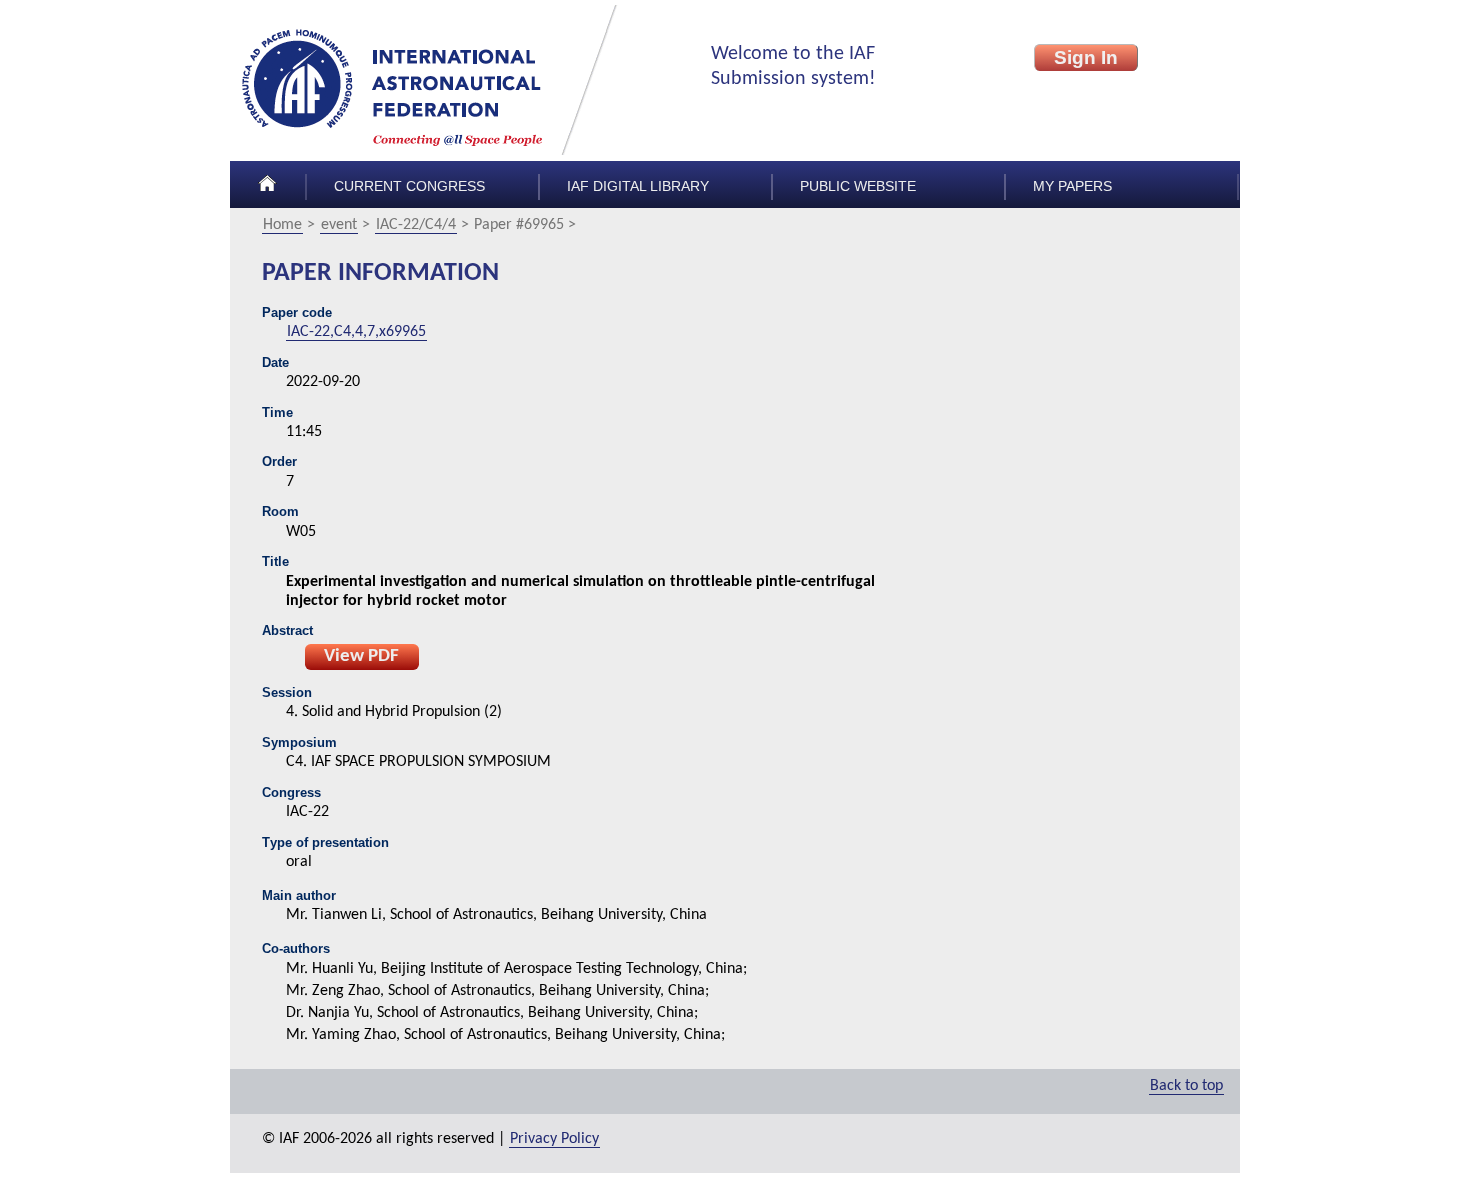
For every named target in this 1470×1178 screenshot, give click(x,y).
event (339, 225)
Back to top (1186, 1086)
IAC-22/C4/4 (416, 225)
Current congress (409, 186)
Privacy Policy (554, 1139)
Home (282, 225)
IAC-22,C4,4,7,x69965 (356, 332)
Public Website (858, 186)
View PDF (361, 656)
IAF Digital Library (638, 186)
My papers (1072, 186)
